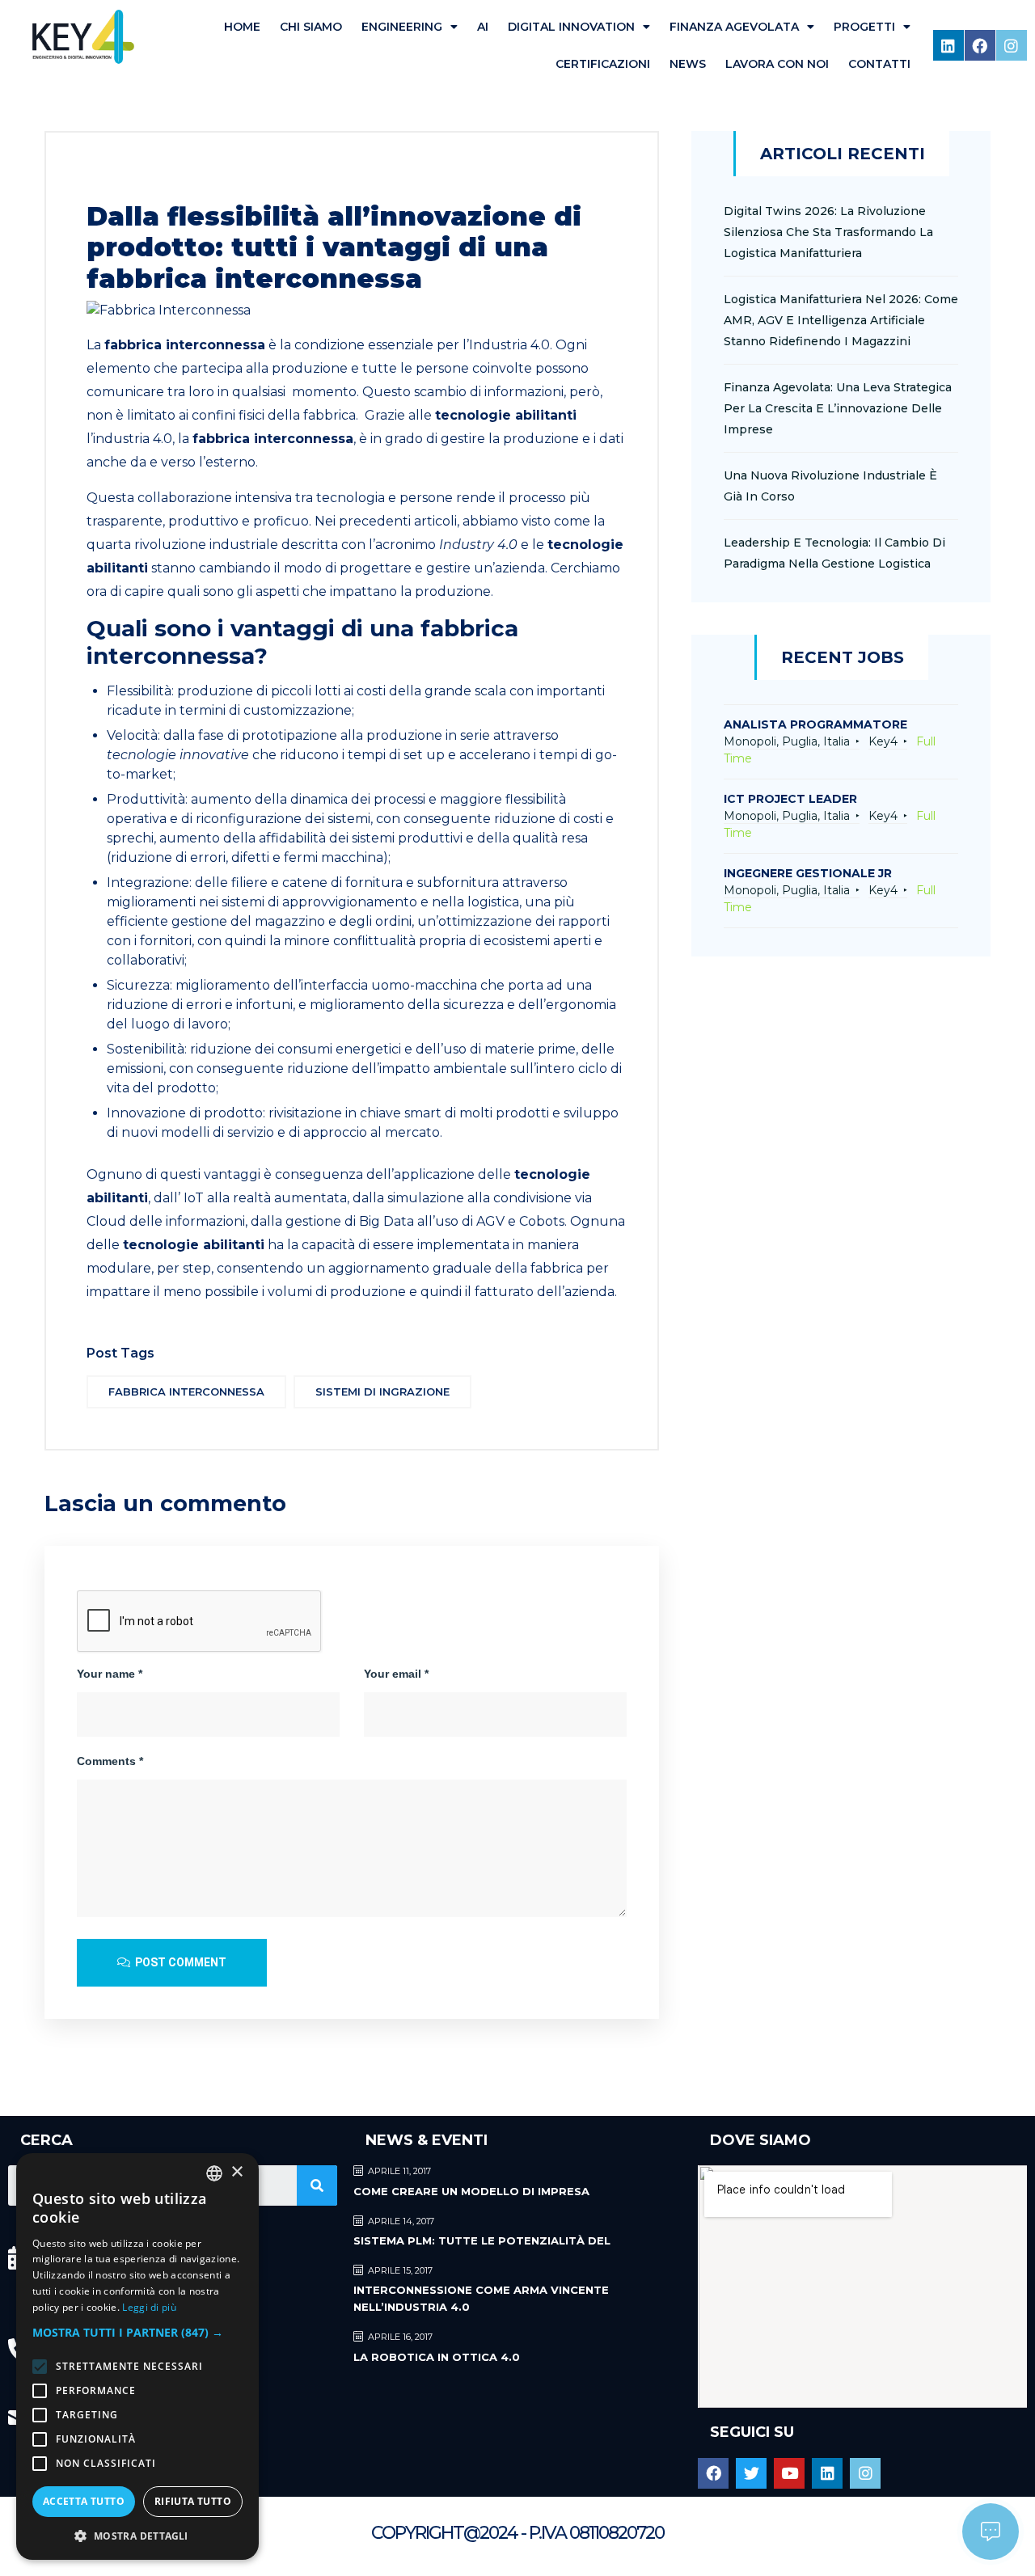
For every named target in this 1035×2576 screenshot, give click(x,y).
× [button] (237, 2172)
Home (242, 27)
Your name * (110, 1674)
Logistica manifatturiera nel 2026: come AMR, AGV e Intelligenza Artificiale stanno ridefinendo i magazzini (841, 320)
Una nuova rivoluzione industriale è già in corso (830, 486)
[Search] (317, 2185)
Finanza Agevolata (734, 27)
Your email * (396, 1674)
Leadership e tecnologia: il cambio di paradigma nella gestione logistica (834, 553)
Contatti (879, 64)
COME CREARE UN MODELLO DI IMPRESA (471, 2191)
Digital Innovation (571, 27)
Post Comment (180, 1962)
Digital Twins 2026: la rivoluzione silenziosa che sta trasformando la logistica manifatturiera (828, 232)
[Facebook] (980, 45)
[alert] (137, 2356)
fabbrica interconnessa (186, 1391)
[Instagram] (1012, 45)
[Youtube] (789, 2473)
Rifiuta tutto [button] (193, 2501)
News (688, 64)
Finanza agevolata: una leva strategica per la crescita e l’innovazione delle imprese (838, 408)
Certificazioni (603, 64)
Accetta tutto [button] (84, 2501)
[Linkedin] (948, 45)
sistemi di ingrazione (382, 1391)
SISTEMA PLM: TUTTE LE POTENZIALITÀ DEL (482, 2240)
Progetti (864, 27)
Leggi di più (149, 2307)
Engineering (402, 27)
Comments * (110, 1761)
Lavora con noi (777, 64)
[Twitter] (751, 2473)
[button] (137, 2332)
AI (483, 27)
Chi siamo (311, 27)
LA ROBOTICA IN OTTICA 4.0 (437, 2357)
